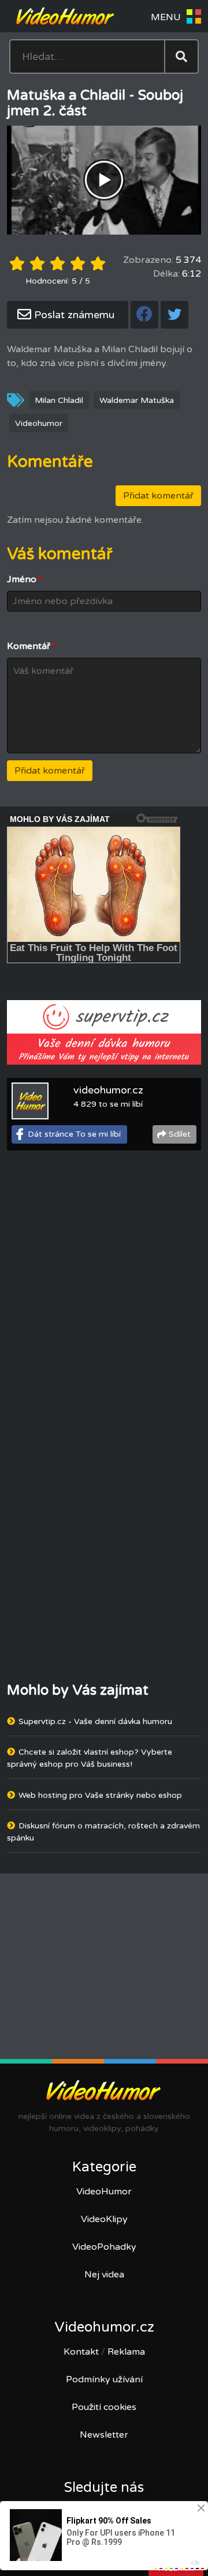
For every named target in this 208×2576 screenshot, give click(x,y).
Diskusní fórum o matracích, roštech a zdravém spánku (103, 1832)
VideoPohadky (104, 2247)
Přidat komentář (158, 496)
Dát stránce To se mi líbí (74, 1134)
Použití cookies (104, 2407)
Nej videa (104, 2275)
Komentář (31, 646)
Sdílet (180, 1134)
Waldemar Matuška (137, 400)
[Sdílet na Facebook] (144, 315)
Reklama (126, 2352)
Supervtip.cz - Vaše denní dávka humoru (95, 1721)
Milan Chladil (59, 400)
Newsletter (104, 2435)
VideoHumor (104, 2192)
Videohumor (39, 423)
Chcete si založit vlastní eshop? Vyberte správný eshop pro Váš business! (90, 1758)
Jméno (24, 579)
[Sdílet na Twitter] (174, 315)
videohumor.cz (108, 1090)
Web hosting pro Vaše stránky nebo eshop (100, 1795)
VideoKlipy (104, 2219)
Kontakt (81, 2352)
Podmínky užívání (104, 2379)
